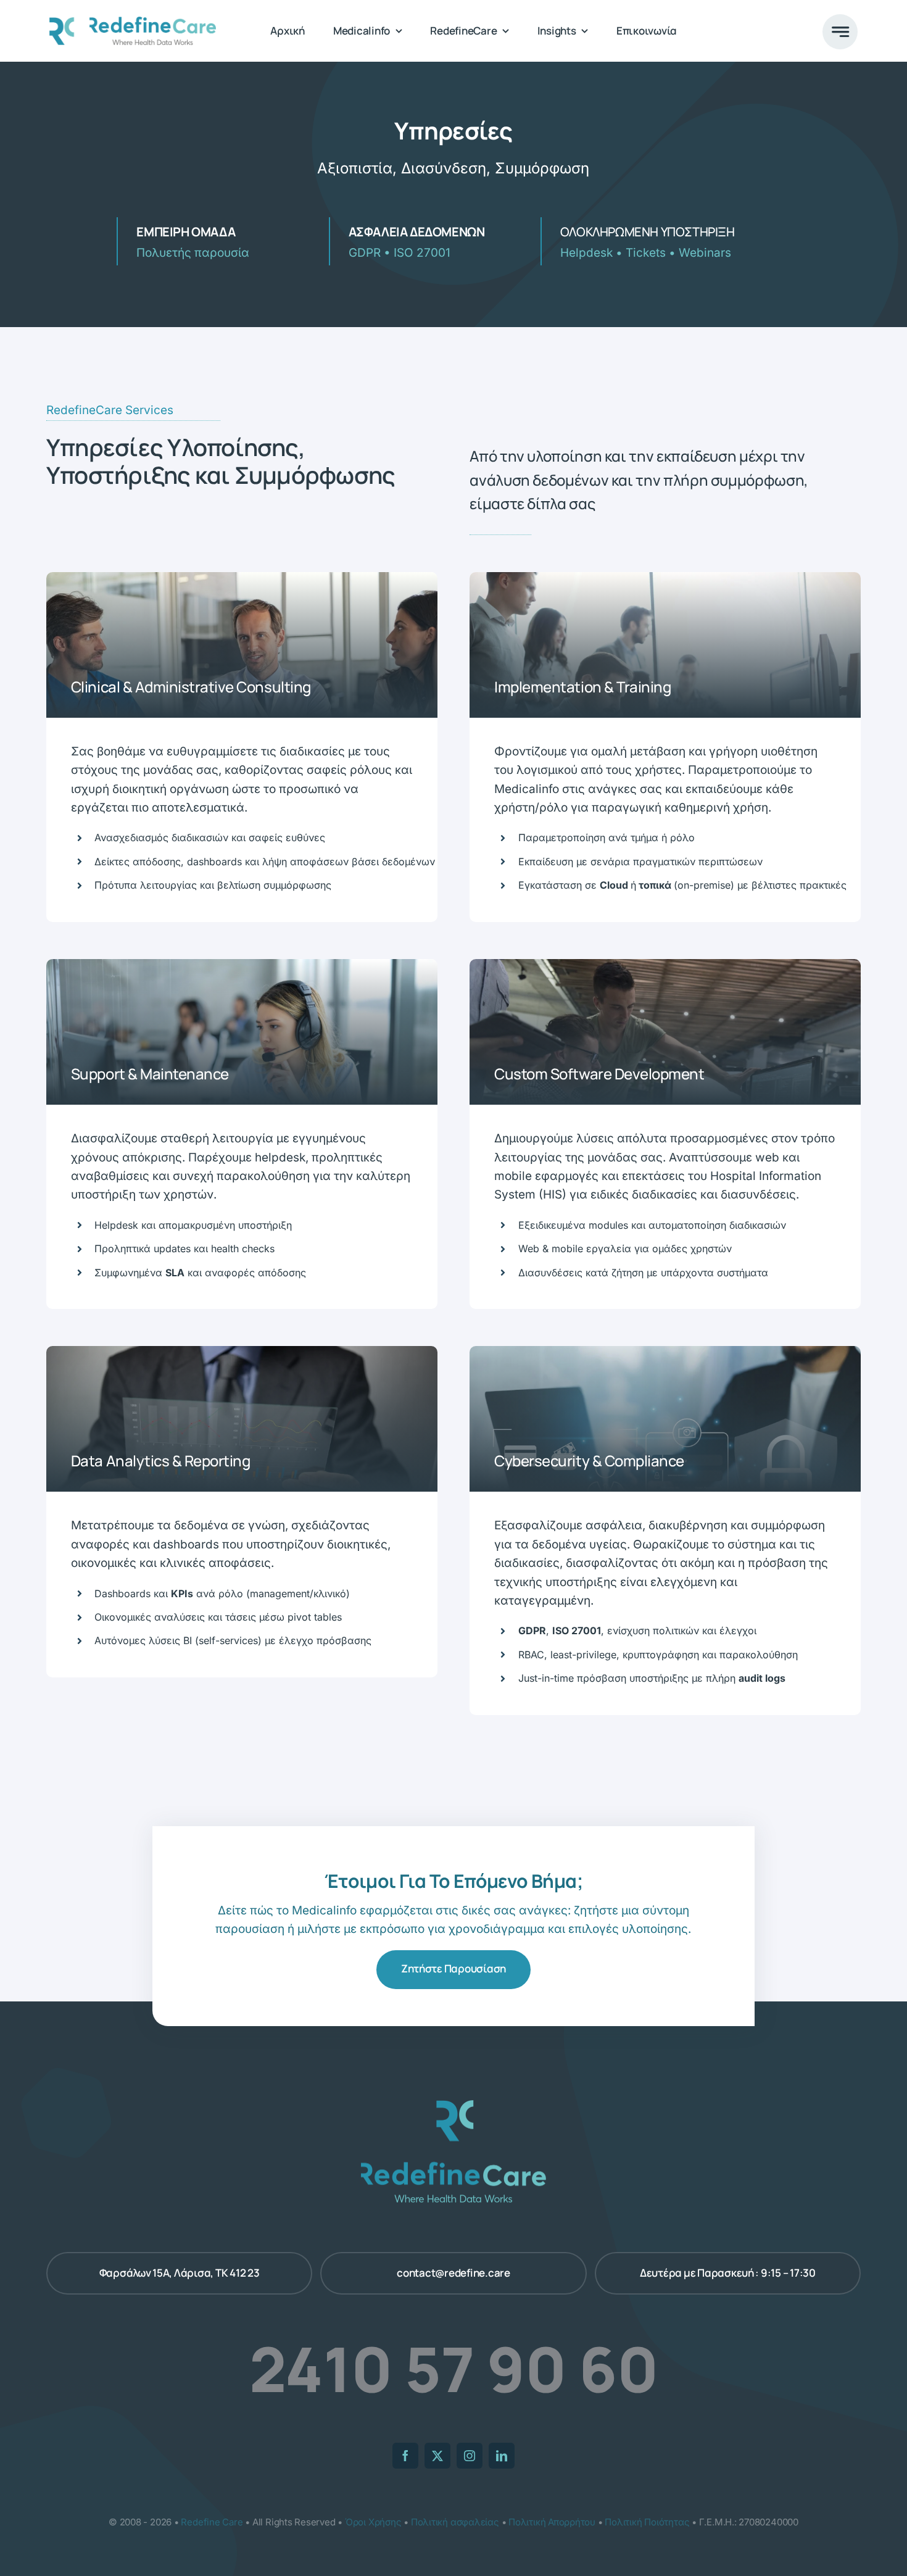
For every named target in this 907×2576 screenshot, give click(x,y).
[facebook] (405, 2456)
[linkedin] (502, 2456)
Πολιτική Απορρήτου (552, 2522)
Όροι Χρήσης (373, 2522)
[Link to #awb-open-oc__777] (840, 32)
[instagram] (470, 2456)
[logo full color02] (133, 23)
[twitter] (437, 2456)
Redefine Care (212, 2522)
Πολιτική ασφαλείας (455, 2522)
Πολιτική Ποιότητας (647, 2522)
